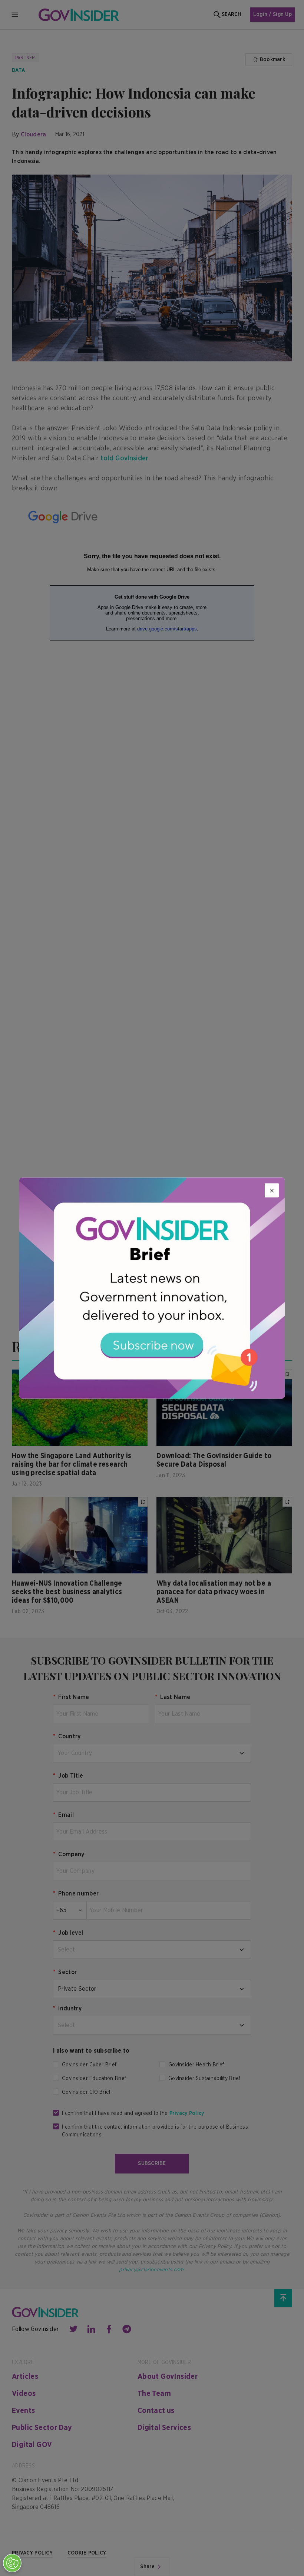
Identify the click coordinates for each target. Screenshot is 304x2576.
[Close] (272, 1191)
